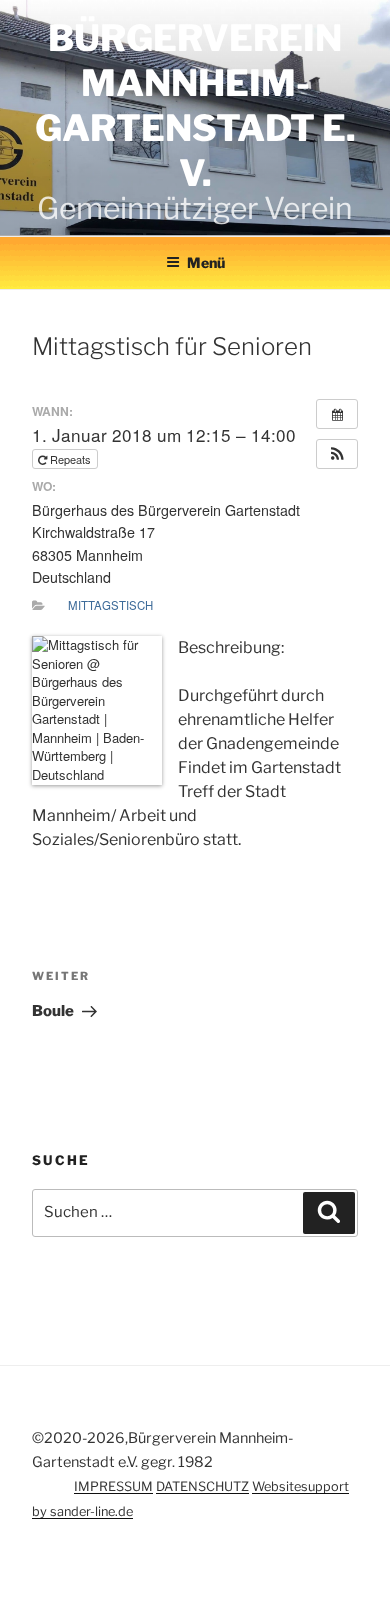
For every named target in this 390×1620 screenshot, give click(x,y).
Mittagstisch (110, 605)
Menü (206, 262)
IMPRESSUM (113, 1486)
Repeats (70, 459)
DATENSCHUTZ (202, 1486)
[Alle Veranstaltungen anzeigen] (337, 414)
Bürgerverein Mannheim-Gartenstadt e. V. (195, 105)
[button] (337, 454)
